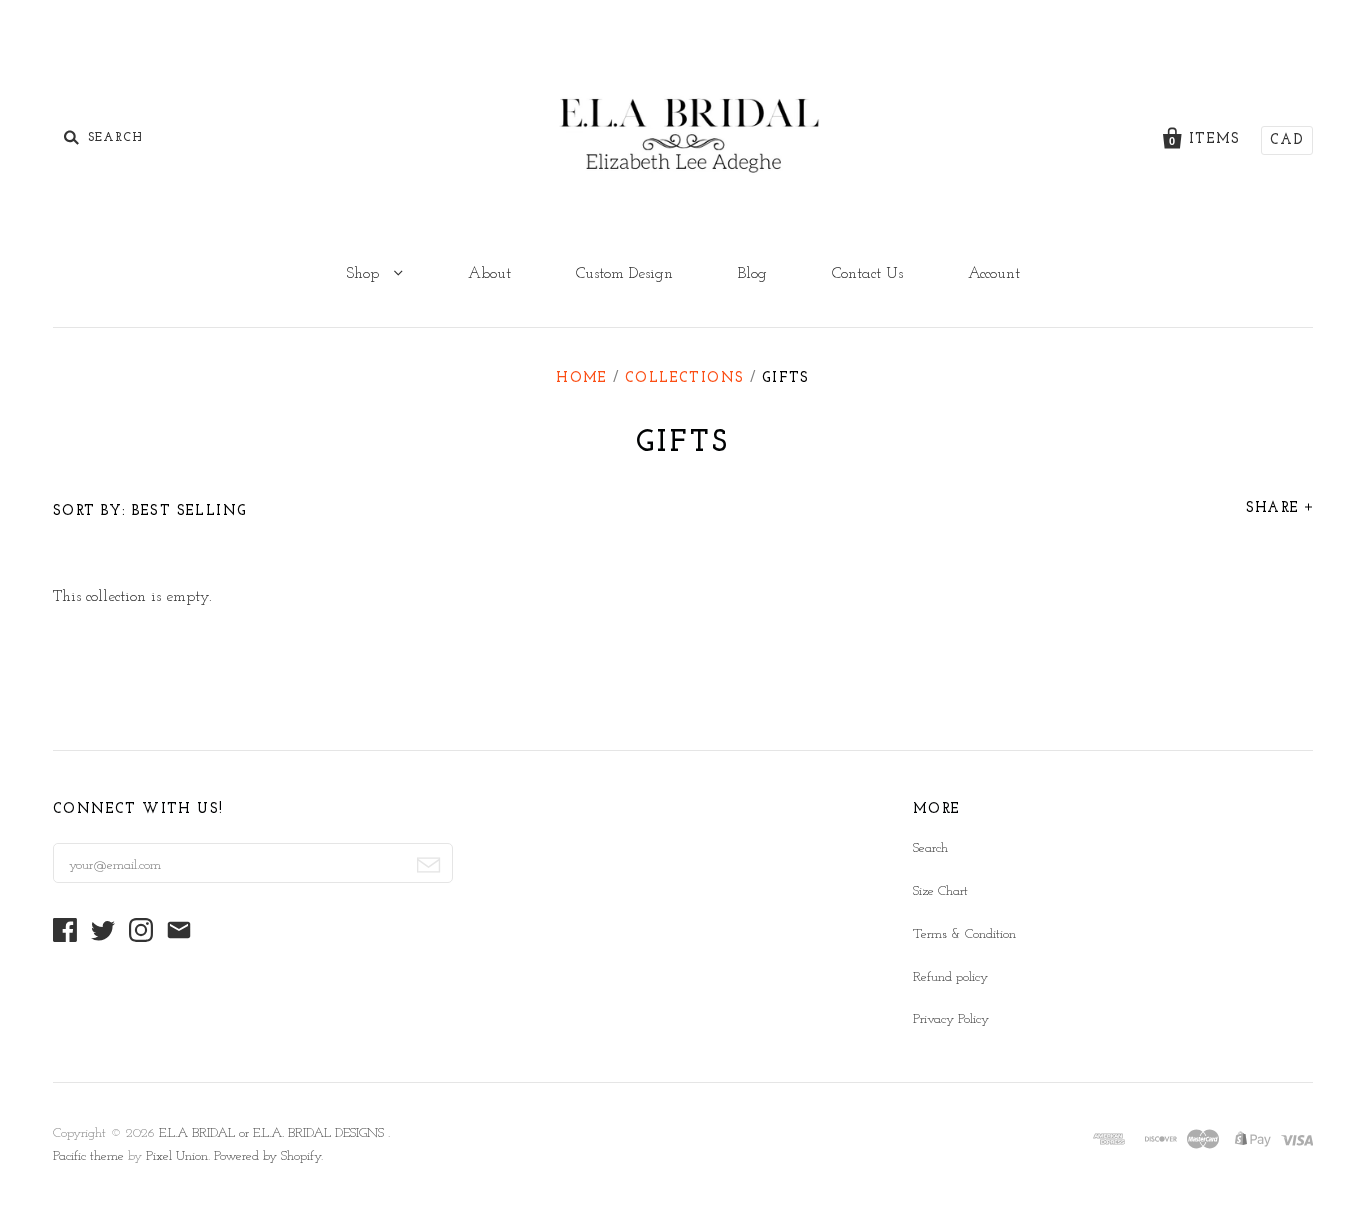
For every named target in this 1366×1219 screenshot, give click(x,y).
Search (930, 848)
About (489, 274)
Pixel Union (177, 1156)
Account (994, 274)
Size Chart (940, 891)
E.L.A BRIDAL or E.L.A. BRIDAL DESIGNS (273, 1133)
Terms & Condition (964, 934)
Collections (684, 378)
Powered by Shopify (267, 1156)
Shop (365, 274)
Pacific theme (88, 1156)
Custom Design (624, 274)
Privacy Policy (951, 1019)
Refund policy (950, 977)
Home (582, 378)
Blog (752, 274)
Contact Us (867, 274)
